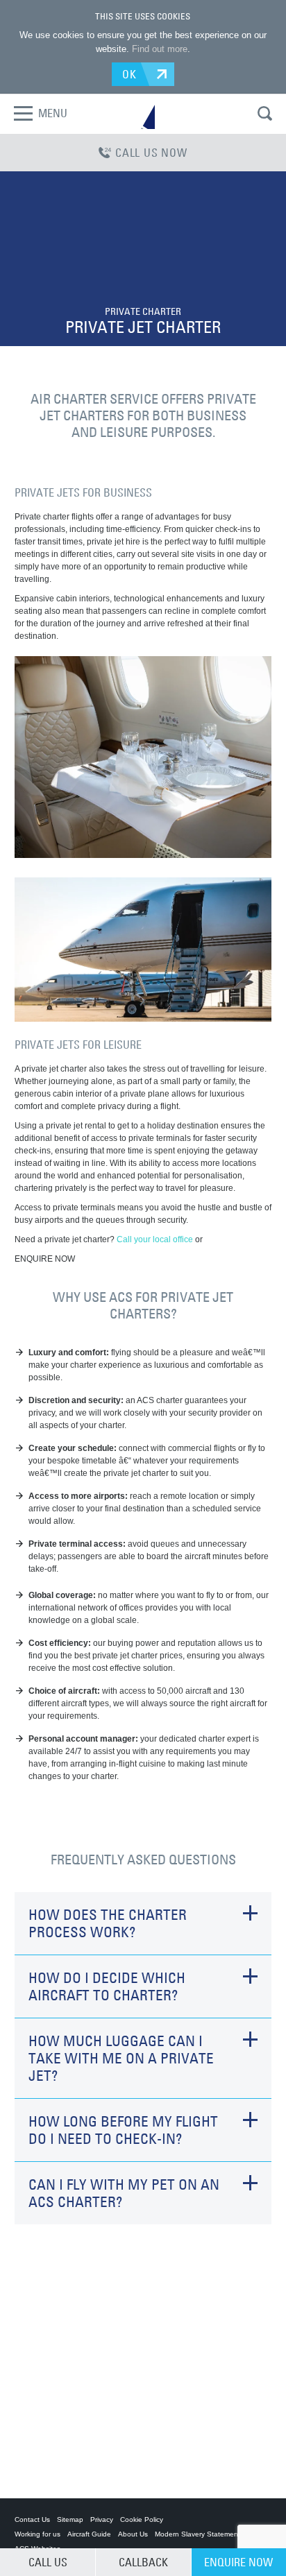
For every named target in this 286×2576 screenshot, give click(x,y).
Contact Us (32, 2519)
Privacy (102, 2519)
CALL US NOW (151, 153)
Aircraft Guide (89, 2534)
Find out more (160, 49)
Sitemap (70, 2519)
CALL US (48, 2562)
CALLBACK (143, 2562)
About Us (133, 2534)
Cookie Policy (142, 2519)
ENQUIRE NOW (238, 2562)
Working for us (37, 2534)
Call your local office (155, 1239)
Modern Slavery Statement (197, 2534)
